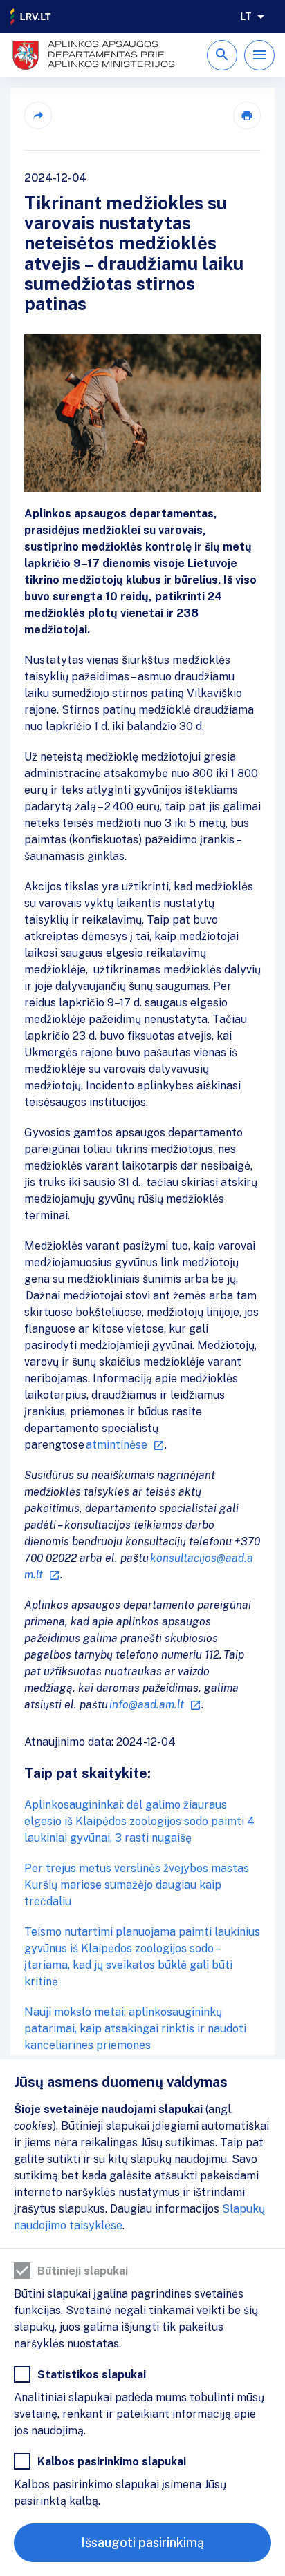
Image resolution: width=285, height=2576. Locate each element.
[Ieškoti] (222, 55)
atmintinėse (117, 1445)
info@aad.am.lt (147, 1705)
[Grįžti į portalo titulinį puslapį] (31, 17)
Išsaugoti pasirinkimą (142, 2542)
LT (246, 17)
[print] (247, 115)
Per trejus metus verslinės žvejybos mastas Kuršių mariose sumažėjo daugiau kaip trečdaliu (137, 1885)
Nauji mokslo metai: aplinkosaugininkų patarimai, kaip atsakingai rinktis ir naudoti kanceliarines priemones (135, 2029)
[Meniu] (259, 55)
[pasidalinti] (38, 115)
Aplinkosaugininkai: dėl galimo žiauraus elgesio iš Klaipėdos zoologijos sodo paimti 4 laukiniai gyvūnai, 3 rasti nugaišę (139, 1821)
